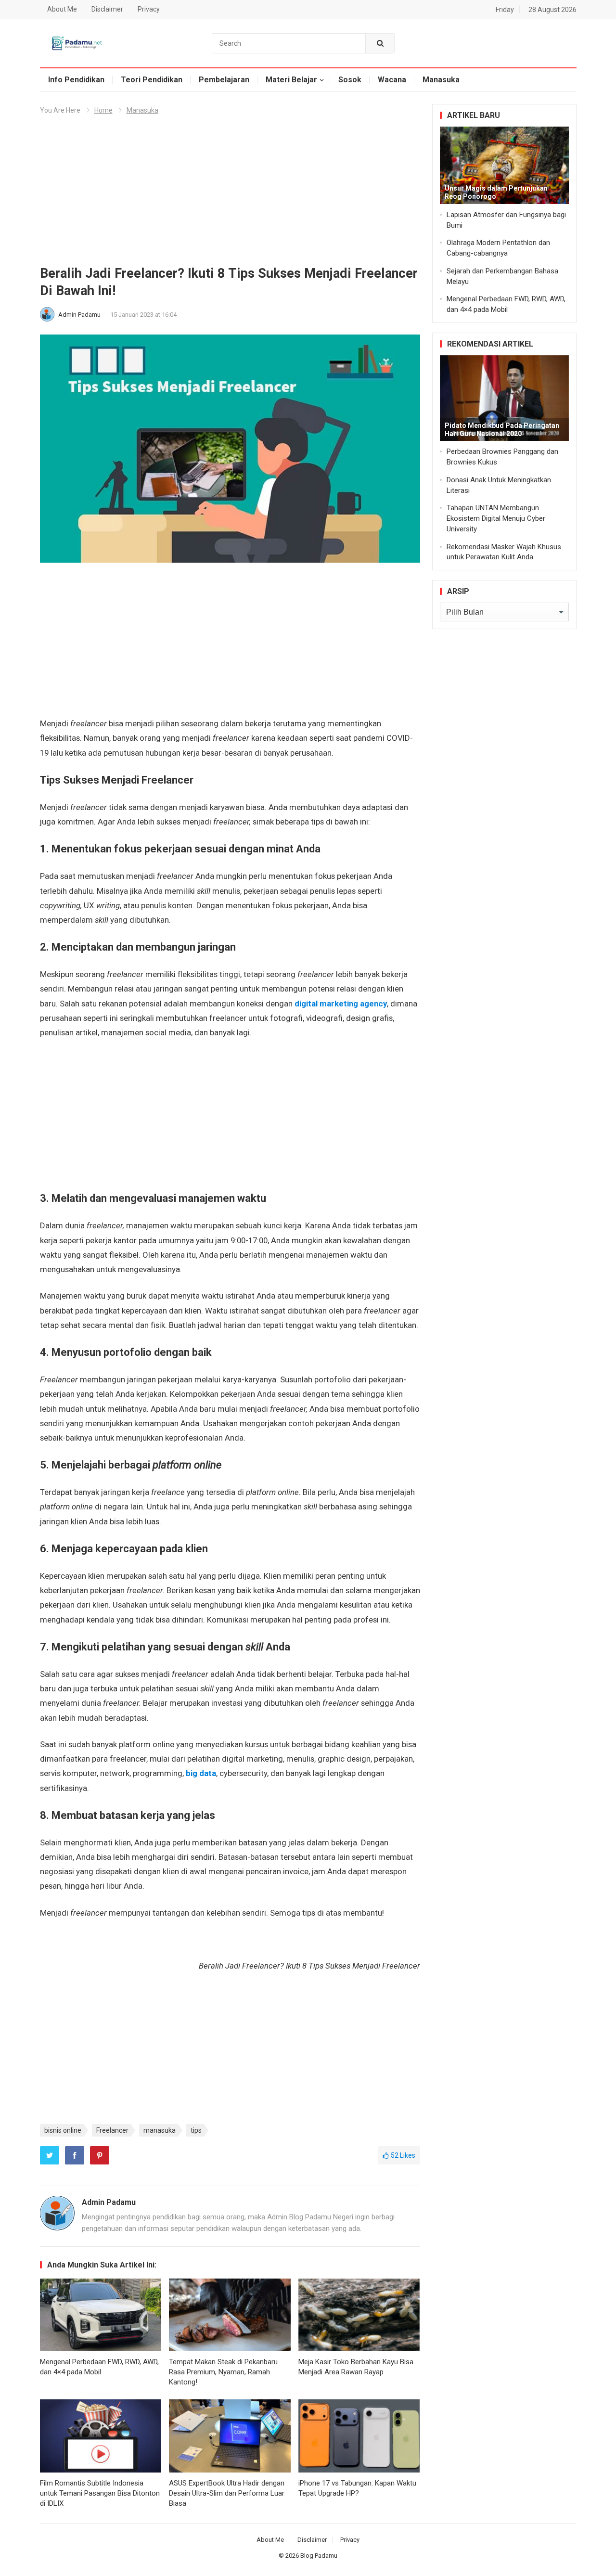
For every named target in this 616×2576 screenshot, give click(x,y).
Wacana (392, 80)
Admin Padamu (80, 315)
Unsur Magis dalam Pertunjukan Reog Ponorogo (496, 192)
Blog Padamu (319, 2556)
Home (103, 110)
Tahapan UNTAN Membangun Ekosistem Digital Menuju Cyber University (496, 518)
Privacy (149, 9)
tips (196, 2130)
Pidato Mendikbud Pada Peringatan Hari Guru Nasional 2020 (502, 430)
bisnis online (63, 2130)
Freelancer (112, 2130)
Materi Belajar (291, 80)
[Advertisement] (230, 194)
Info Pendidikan (76, 80)
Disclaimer (107, 9)
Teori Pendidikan (152, 80)
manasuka (160, 2130)
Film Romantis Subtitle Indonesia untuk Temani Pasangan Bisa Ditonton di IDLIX (100, 2493)
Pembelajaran (224, 80)
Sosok (350, 80)
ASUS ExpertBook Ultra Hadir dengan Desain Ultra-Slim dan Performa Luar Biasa (227, 2493)
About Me (62, 9)
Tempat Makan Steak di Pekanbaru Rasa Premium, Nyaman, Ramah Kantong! (223, 2372)
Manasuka (441, 80)
